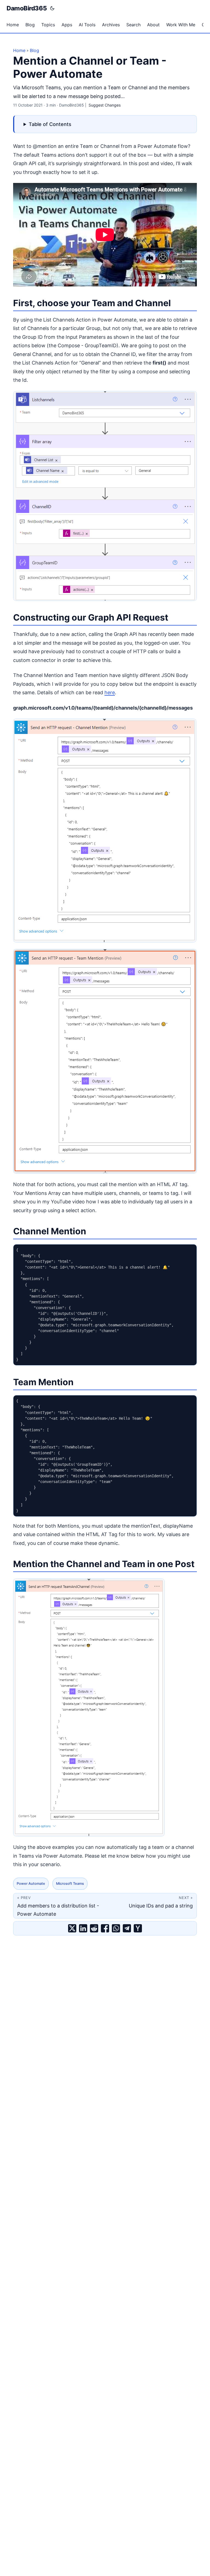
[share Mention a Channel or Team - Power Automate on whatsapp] (116, 1928)
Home (19, 50)
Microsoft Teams (70, 1884)
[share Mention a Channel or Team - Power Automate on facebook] (105, 1928)
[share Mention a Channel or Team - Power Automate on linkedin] (83, 1928)
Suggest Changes (105, 105)
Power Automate (31, 1884)
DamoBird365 (27, 8)
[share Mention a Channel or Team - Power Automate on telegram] (127, 1928)
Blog (34, 50)
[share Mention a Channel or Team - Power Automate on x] (72, 1928)
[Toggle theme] (52, 8)
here (110, 692)
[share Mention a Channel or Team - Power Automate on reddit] (94, 1928)
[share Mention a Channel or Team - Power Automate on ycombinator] (138, 1928)
